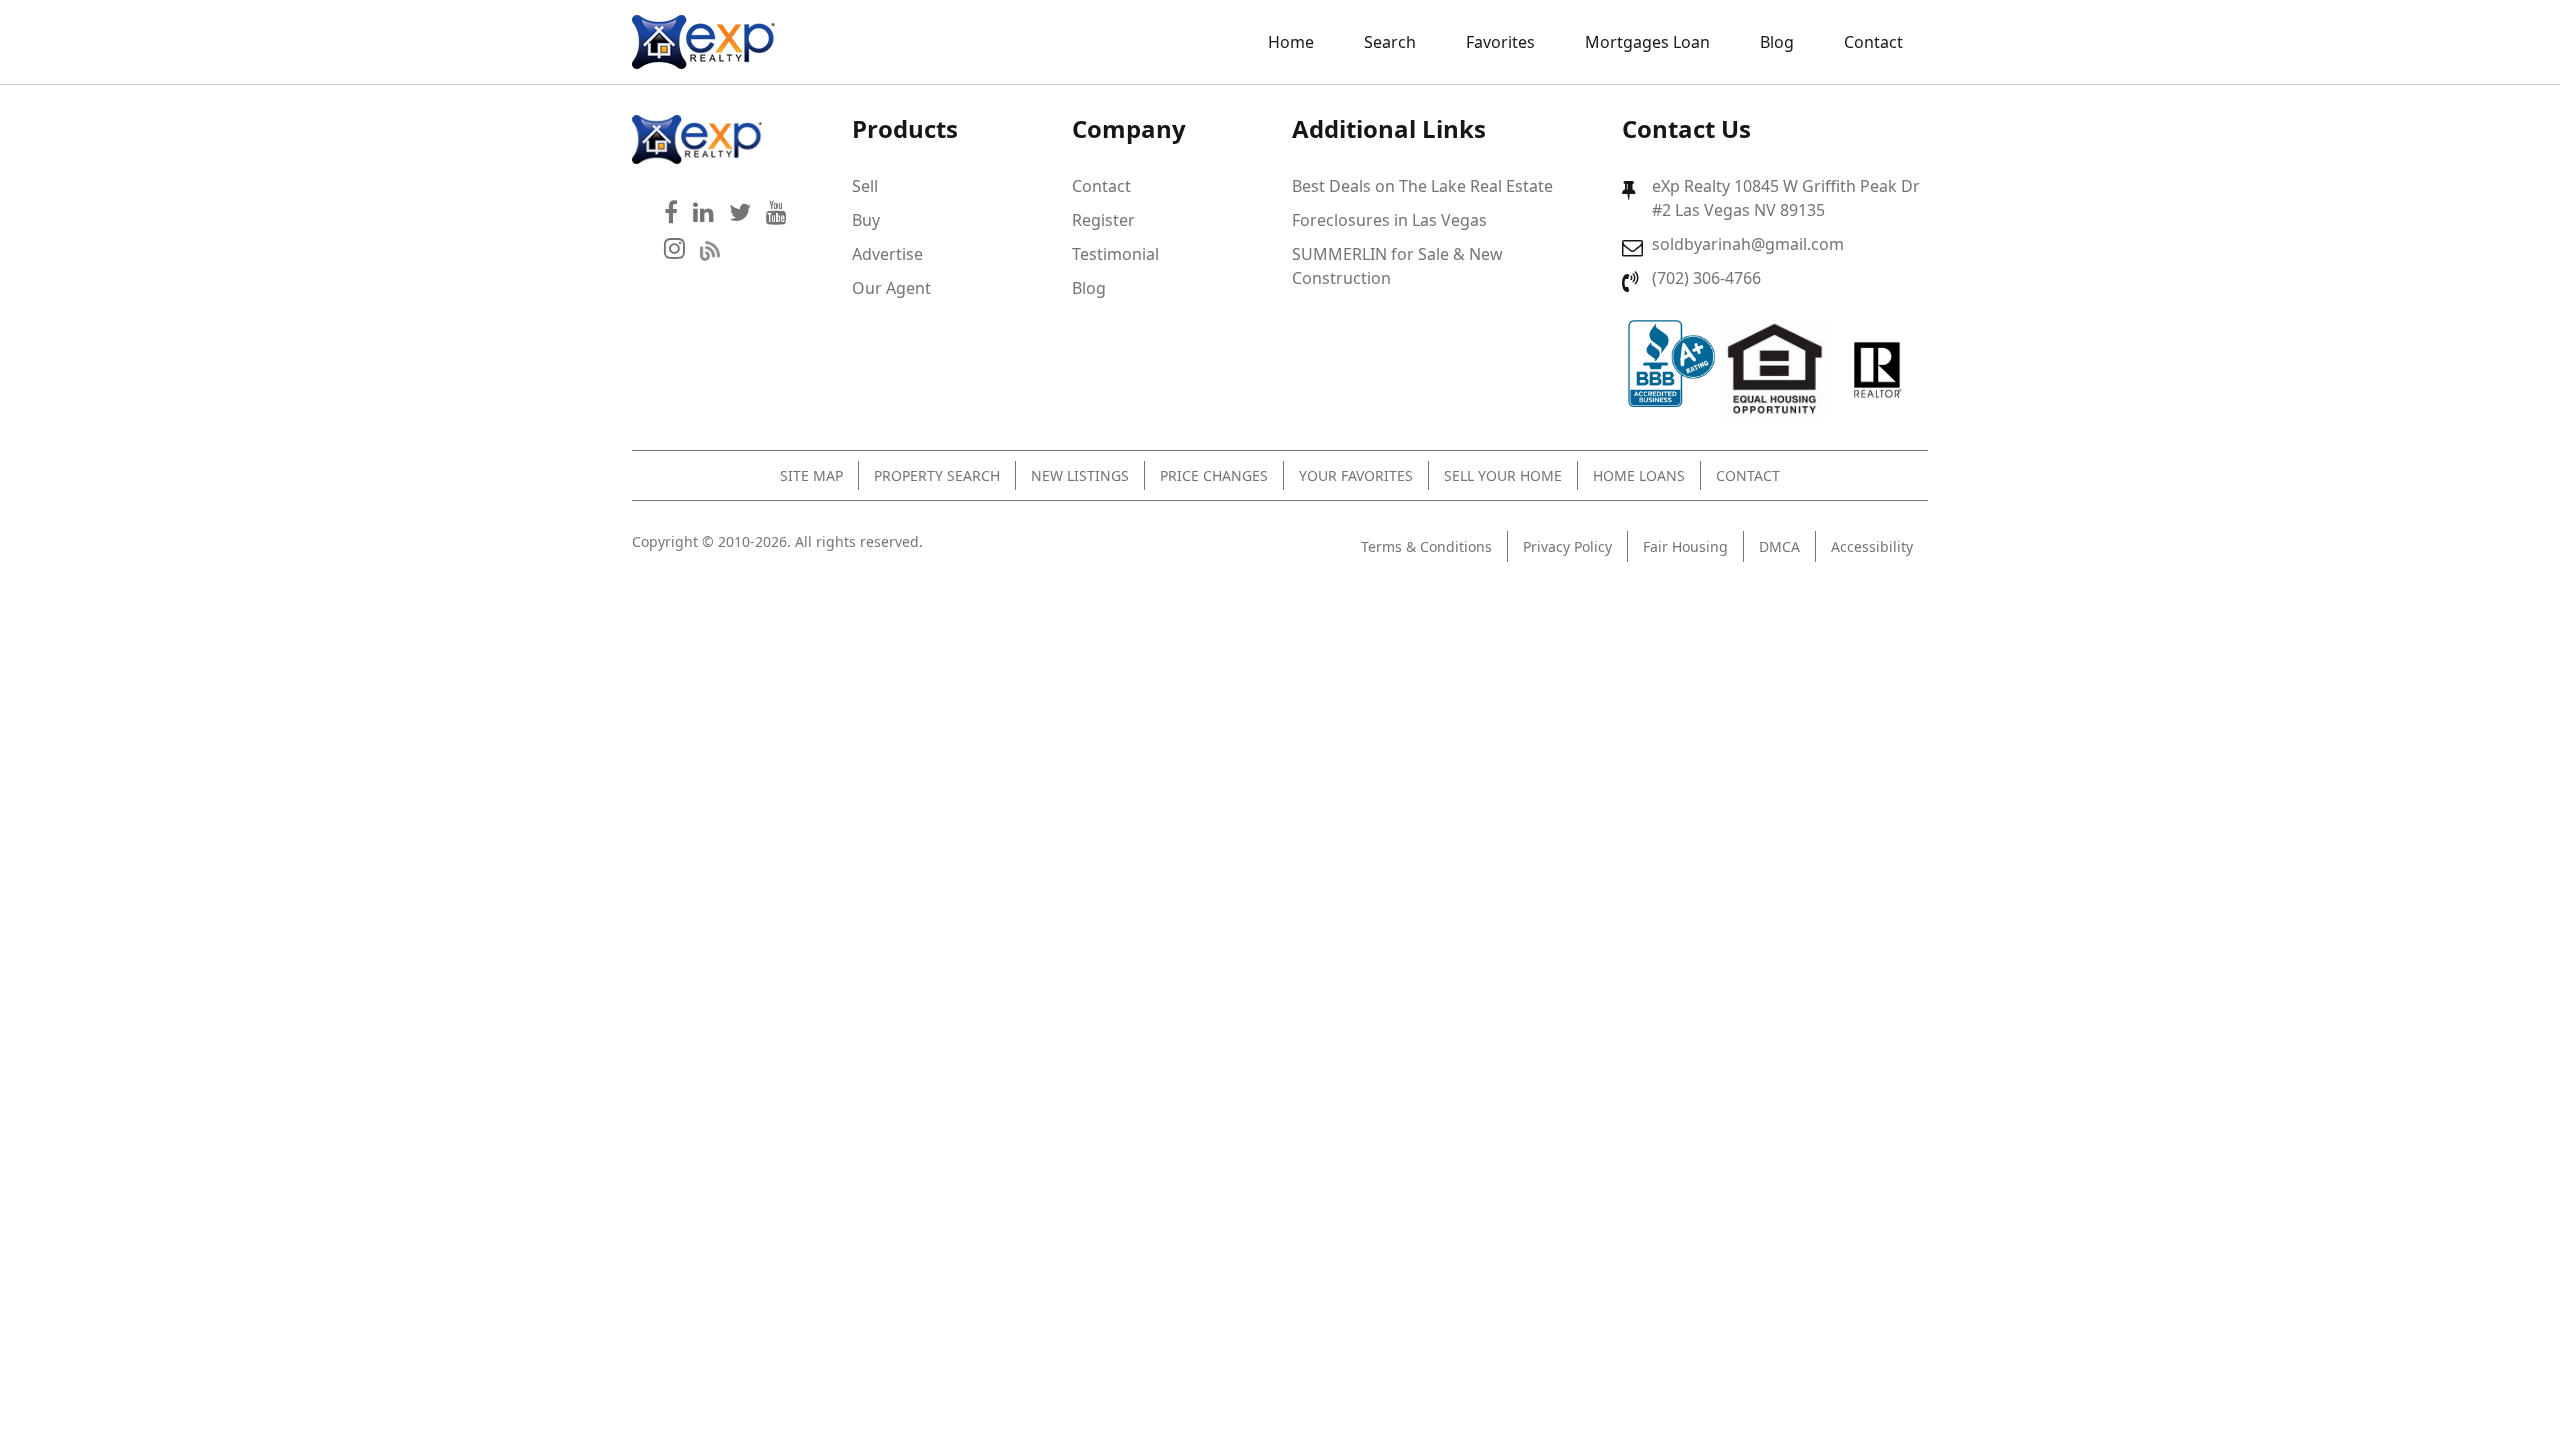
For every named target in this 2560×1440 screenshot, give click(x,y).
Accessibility (1872, 546)
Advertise (887, 254)
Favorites (1500, 42)
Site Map (811, 475)
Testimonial (1115, 254)
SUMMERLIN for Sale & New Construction (1397, 266)
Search (1390, 42)
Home (1291, 42)
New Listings (1080, 475)
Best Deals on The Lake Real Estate (1422, 186)
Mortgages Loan (1647, 42)
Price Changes (1214, 475)
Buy (866, 220)
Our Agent (891, 288)
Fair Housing (1685, 546)
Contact (1873, 42)
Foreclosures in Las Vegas (1389, 220)
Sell (865, 186)
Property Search (937, 475)
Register (1103, 220)
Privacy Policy (1567, 546)
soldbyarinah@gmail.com (1748, 244)
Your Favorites (1356, 475)
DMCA (1779, 546)
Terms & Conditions (1426, 546)
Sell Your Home (1503, 475)
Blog (1777, 42)
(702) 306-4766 (1706, 278)
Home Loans (1639, 475)
